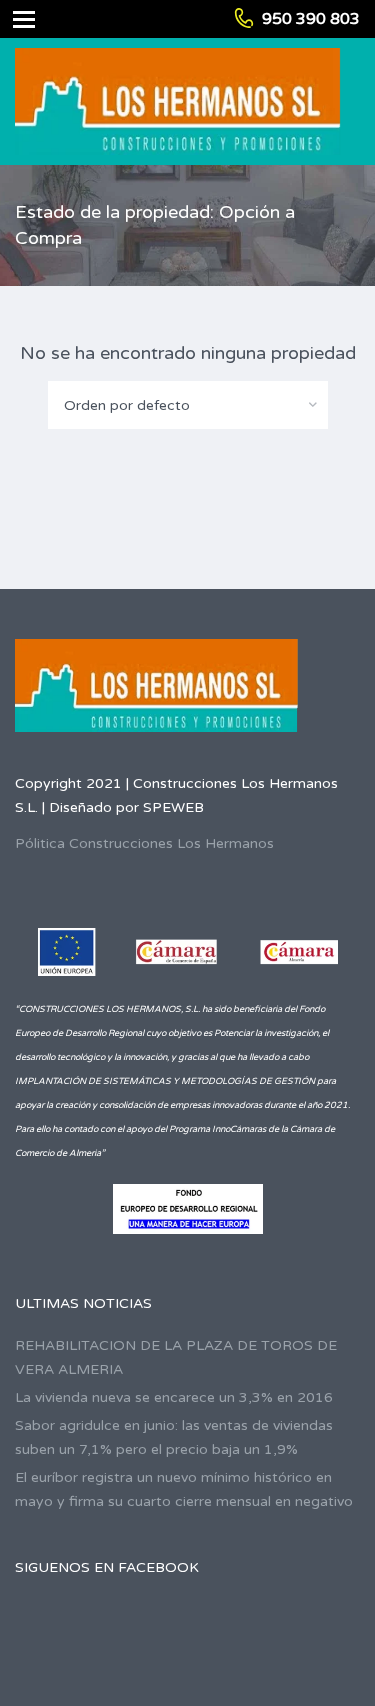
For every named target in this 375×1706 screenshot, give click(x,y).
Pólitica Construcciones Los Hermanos (144, 843)
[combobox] (188, 405)
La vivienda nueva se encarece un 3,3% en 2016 (174, 1397)
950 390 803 (311, 19)
